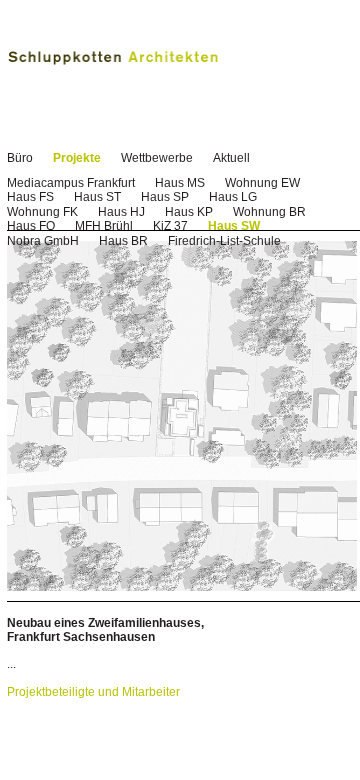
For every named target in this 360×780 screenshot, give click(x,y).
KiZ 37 (170, 226)
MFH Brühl (104, 226)
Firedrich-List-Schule (224, 241)
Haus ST (97, 197)
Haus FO (31, 226)
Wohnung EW (262, 183)
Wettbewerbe (157, 158)
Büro (20, 158)
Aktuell (231, 158)
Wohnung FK (42, 212)
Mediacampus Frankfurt (71, 183)
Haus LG (233, 197)
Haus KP (189, 212)
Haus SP (165, 197)
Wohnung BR (269, 212)
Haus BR (123, 241)
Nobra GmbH (43, 241)
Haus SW (234, 226)
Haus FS (30, 197)
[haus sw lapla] (182, 587)
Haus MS (180, 183)
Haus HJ (121, 212)
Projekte (77, 158)
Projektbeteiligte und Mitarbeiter (93, 692)
